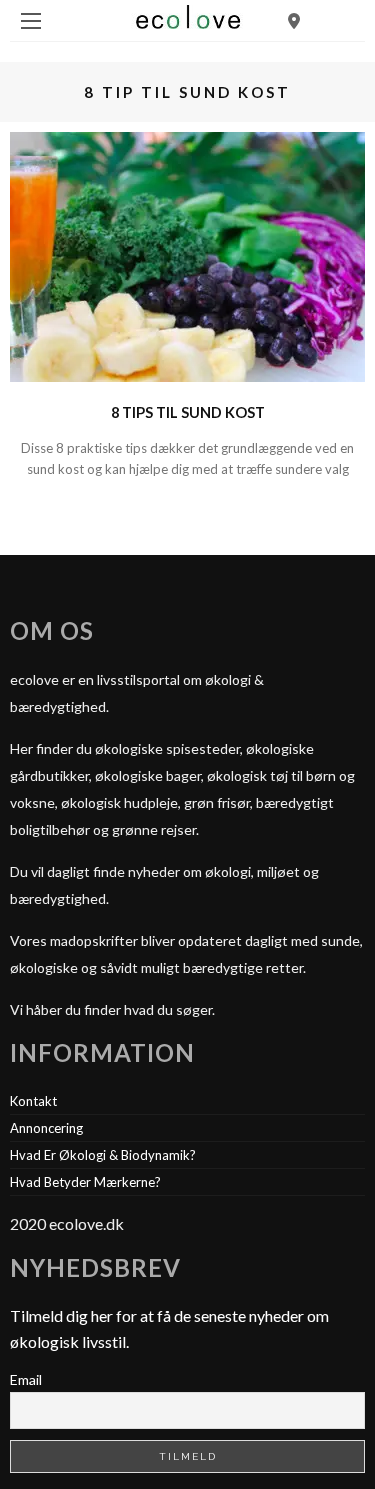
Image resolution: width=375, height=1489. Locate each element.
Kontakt (33, 1101)
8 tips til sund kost (188, 412)
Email (26, 1379)
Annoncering (46, 1128)
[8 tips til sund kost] (187, 254)
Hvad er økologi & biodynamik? (103, 1155)
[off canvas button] (31, 21)
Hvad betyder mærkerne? (85, 1182)
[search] (294, 20)
